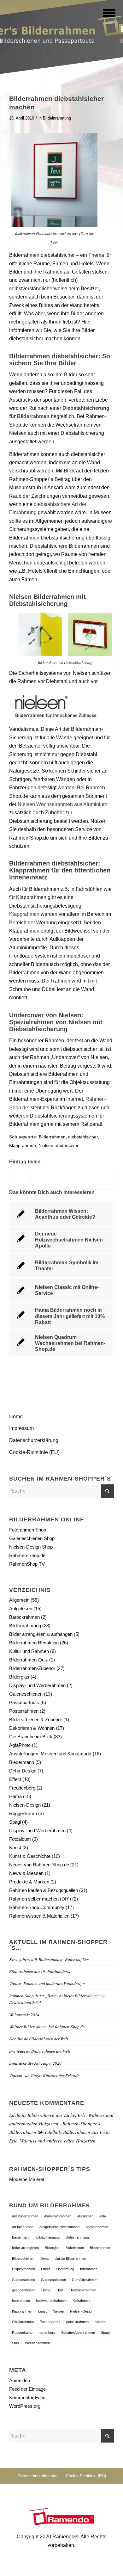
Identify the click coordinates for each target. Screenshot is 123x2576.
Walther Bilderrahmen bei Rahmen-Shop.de (47, 2027)
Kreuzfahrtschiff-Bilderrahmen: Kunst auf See (49, 1959)
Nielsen (46, 1145)
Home (16, 1417)
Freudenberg (22, 1788)
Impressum (21, 1428)
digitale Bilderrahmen (70, 2259)
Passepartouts (24, 1702)
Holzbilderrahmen (83, 2290)
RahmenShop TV (27, 1564)
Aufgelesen (21, 1608)
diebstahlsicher (83, 1137)
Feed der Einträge (27, 2389)
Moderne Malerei (26, 2179)
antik (103, 2216)
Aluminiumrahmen (58, 2216)
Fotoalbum (20, 1839)
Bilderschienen (23, 2259)
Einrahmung (65, 2269)
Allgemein (19, 1600)
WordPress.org (25, 2406)
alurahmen (85, 2216)
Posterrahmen (24, 1711)
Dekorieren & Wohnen (32, 1728)
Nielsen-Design (25, 1805)
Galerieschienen (26, 1694)
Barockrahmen (24, 1617)
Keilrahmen (81, 2301)
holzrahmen (21, 2301)
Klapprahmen (24, 914)
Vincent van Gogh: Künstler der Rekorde (44, 2075)
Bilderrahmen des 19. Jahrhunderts (40, 1971)
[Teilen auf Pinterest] (82, 1180)
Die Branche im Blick (31, 1737)
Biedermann (22, 1762)
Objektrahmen (23, 2322)
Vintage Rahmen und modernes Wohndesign (47, 1983)
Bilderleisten (75, 2248)
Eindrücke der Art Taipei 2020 (35, 2063)
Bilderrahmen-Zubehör (32, 1668)
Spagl (15, 1822)
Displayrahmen (23, 2269)
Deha (44, 2259)
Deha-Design (23, 1771)
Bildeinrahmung (57, 118)
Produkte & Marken (29, 1882)
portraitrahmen (77, 2322)
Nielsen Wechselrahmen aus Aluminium (62, 804)
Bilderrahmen (52, 1137)
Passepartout (50, 2322)
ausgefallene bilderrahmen (59, 2227)
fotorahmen (89, 2269)
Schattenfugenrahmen (78, 2333)
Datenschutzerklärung (34, 1440)
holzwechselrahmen (51, 2301)
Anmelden (20, 2380)
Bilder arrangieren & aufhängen (41, 1634)
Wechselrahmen (37, 2343)
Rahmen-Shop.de (27, 1555)
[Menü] (105, 13)
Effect (15, 1779)
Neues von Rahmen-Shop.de (39, 1865)
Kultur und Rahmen (29, 1651)
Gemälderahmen (85, 2280)
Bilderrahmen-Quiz (29, 1660)
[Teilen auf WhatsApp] (62, 1180)
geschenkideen (24, 2290)
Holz (60, 2290)
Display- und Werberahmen (37, 1685)
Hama (15, 1796)
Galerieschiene (23, 2280)
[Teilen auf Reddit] (103, 1180)
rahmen (100, 2322)
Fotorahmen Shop (28, 1530)
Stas (15, 2343)
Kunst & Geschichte (30, 1856)
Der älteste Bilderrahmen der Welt (39, 2039)
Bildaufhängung (48, 2237)
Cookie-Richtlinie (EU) (34, 1452)
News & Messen (26, 1873)
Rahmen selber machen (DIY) (40, 1899)
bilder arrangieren (25, 2248)
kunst (42, 2311)
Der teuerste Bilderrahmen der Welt (40, 2051)
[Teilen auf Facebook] (20, 1180)
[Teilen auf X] (41, 1180)
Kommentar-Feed (27, 2397)
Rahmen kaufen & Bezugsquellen (44, 1890)
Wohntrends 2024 (24, 2015)
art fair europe (23, 2227)
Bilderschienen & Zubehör (36, 1719)
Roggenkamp (23, 1813)
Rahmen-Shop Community (37, 1907)
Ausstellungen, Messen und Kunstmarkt (50, 1754)
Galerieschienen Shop (32, 1538)
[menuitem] (105, 13)
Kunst (15, 1848)
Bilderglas (19, 1677)
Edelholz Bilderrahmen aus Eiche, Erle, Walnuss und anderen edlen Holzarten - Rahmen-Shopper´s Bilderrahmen (61, 2123)
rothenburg (47, 2333)
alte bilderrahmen (25, 2216)
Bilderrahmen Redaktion (34, 1643)
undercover (67, 1145)
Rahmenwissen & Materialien (39, 1916)
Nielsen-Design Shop (31, 1547)
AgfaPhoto (20, 1745)
